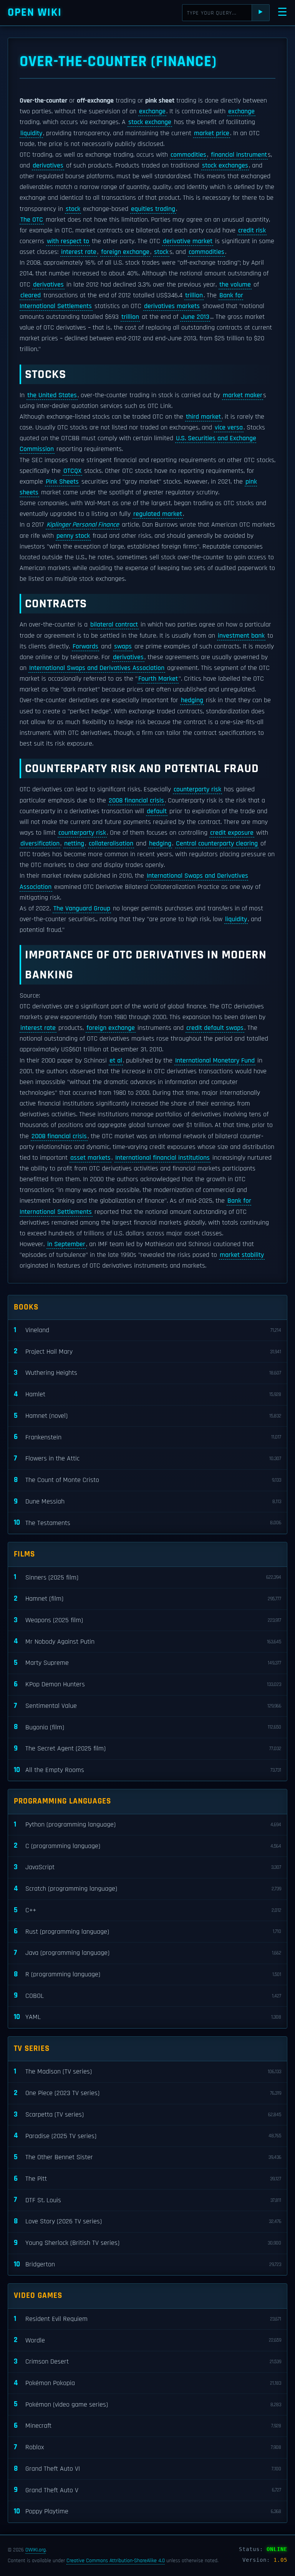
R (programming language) (147, 1974)
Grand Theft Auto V (147, 2490)
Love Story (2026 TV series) (147, 2221)
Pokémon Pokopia (147, 2383)
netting (74, 844)
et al (116, 1061)
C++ (147, 1910)
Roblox (147, 2447)
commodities (188, 155)
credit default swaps (215, 1028)
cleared (31, 295)
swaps (123, 646)
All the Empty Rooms (147, 1770)
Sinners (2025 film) (147, 1577)
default (157, 811)
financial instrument (239, 155)
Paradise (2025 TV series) (147, 2136)
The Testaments (147, 1523)
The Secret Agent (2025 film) (147, 1748)
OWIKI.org (36, 2550)
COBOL (147, 1995)
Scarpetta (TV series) (147, 2114)
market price (212, 133)
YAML (147, 2017)
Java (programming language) (147, 1953)
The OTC (32, 220)
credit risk (252, 230)
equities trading (153, 209)
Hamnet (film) (147, 1599)
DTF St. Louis (147, 2200)
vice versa (229, 428)
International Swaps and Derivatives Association (97, 668)
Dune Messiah (147, 1501)
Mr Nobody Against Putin (147, 1641)
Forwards (85, 646)
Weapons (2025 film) (147, 1620)
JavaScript (147, 1867)
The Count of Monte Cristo (147, 1480)
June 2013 (195, 317)
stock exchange (150, 122)
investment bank (241, 636)
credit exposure (232, 833)
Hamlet (147, 1394)
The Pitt (147, 2179)
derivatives (48, 166)
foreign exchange (125, 252)
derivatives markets (172, 306)
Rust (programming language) (147, 1931)
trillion (194, 295)
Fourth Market (158, 679)
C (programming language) (147, 1846)
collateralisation (111, 844)
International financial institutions (162, 1158)
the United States (52, 395)
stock (73, 209)
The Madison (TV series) (147, 2071)
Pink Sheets (62, 482)
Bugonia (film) (147, 1727)
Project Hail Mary (147, 1351)
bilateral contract (114, 625)
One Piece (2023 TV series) (147, 2093)
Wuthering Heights (147, 1373)
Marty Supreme (147, 1663)
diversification (40, 844)
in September (66, 1244)
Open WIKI (35, 12)
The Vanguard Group (82, 908)
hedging (192, 700)
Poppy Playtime (147, 2511)
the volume (235, 285)
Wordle (147, 2340)
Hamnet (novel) (147, 1416)
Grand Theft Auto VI (147, 2469)
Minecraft (147, 2426)
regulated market (158, 514)
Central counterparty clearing (217, 844)
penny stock (73, 536)
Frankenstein (147, 1437)
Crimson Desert (147, 2361)
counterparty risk (197, 789)
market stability (242, 1255)
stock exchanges (225, 166)
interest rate (79, 252)
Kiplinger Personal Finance (83, 525)
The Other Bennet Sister (147, 2157)
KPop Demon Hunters (147, 1684)
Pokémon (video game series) (147, 2404)
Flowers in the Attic (147, 1458)
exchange (152, 111)
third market (203, 417)
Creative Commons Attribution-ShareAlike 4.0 (116, 2561)
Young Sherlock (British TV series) (147, 2243)
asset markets (90, 1158)
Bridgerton (147, 2264)
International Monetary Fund (215, 1061)
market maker (243, 395)
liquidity (31, 133)
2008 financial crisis (136, 801)
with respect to (68, 241)
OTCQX (72, 471)
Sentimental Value (147, 1706)
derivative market (188, 241)
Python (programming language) (147, 1824)
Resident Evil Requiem (147, 2319)
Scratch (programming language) (147, 1889)
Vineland (147, 1330)
